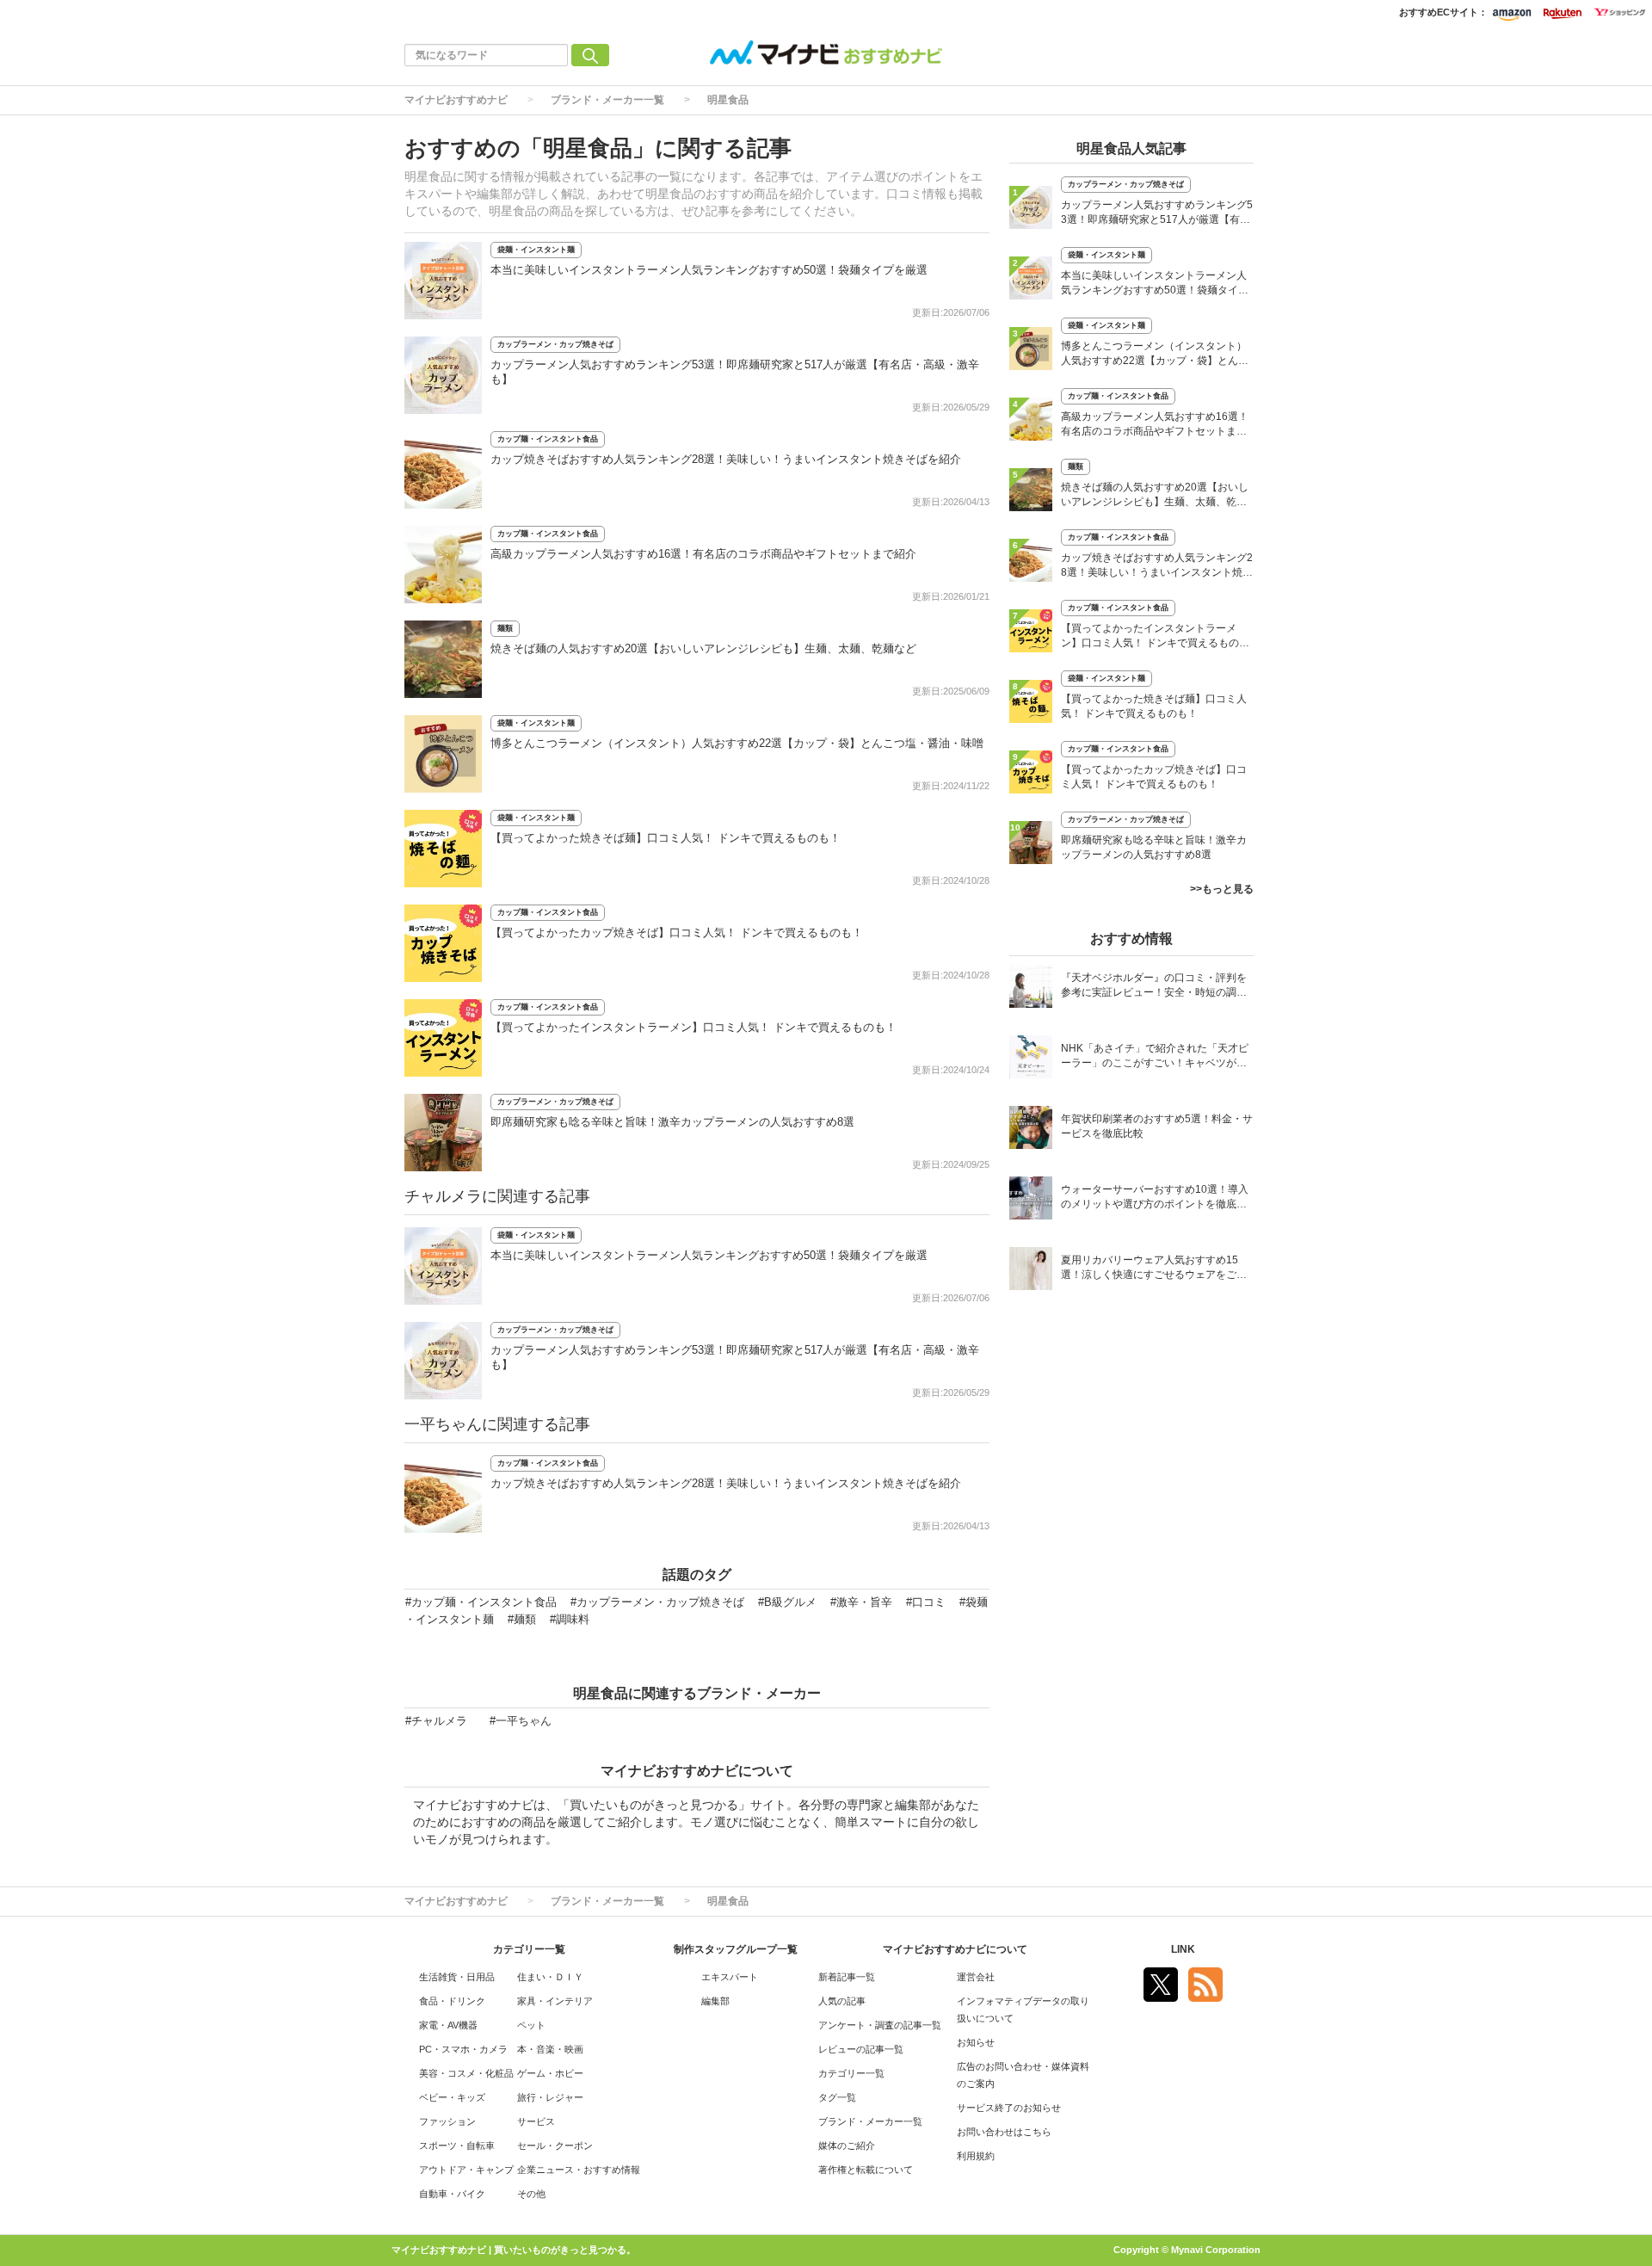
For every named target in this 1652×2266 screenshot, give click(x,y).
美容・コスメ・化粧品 (466, 2073)
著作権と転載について (866, 2170)
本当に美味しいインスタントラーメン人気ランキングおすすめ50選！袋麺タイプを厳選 (709, 270)
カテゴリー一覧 (851, 2073)
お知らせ (976, 2042)
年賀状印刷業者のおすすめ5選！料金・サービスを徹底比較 (1157, 1126)
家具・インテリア (555, 2001)
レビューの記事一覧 (861, 2049)
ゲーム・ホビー (550, 2073)
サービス (536, 2121)
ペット (531, 2025)
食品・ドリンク (452, 2001)
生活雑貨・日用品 (457, 1977)
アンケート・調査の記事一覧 (880, 2025)
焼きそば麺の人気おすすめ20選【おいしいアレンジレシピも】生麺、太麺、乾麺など (703, 648)
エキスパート (730, 1977)
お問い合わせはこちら (1004, 2132)
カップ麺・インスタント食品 (548, 439)
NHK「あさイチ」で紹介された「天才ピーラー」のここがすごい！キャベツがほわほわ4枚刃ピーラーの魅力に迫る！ (1155, 1057)
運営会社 (976, 1977)
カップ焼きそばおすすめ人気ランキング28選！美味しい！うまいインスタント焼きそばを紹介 (726, 459)
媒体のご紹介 (847, 2146)
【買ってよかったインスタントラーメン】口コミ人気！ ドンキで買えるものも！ (693, 1027)
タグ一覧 (837, 2097)
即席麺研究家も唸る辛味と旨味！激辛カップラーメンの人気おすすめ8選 (672, 1122)
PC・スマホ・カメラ (463, 2049)
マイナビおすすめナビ (456, 100)
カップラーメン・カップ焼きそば (555, 344)
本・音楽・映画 (550, 2049)
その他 (531, 2194)
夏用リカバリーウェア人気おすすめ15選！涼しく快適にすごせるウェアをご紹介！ (1154, 1269)
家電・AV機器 (448, 2025)
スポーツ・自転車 (457, 2146)
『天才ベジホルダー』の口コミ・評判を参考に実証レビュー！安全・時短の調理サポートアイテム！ (1154, 987)
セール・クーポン (555, 2146)
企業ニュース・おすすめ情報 (579, 2170)
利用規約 (976, 2156)
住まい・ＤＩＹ (550, 1977)
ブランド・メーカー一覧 (607, 100)
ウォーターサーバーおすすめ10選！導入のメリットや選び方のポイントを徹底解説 (1155, 1198)
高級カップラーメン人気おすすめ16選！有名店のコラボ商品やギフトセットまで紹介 (703, 554)
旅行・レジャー (550, 2097)
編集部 (715, 2001)
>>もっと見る (1222, 889)
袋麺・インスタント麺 (536, 250)
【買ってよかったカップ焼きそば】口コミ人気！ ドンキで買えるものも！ (677, 932)
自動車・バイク (452, 2194)
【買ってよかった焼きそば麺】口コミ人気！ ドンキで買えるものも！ (666, 838)
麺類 (505, 628)
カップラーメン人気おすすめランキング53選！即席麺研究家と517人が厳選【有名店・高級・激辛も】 (1157, 214)
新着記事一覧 (847, 1977)
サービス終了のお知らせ (1009, 2108)
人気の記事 (842, 2001)
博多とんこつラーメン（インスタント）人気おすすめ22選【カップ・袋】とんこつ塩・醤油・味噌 (737, 743)
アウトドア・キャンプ (466, 2170)
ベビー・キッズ (452, 2097)
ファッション (447, 2121)
